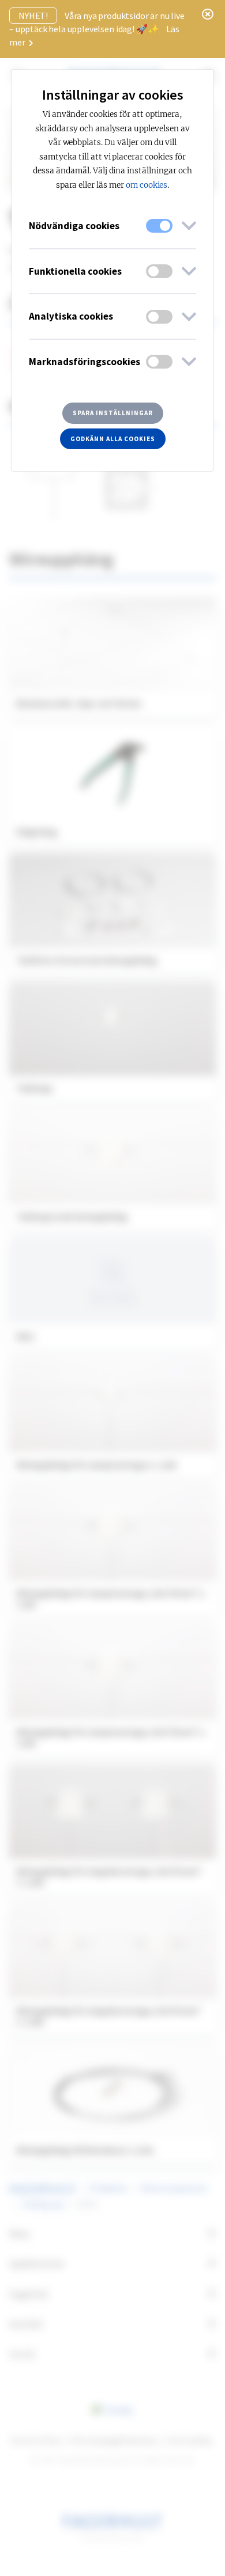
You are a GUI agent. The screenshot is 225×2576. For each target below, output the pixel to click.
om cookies (147, 185)
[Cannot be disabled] (159, 226)
